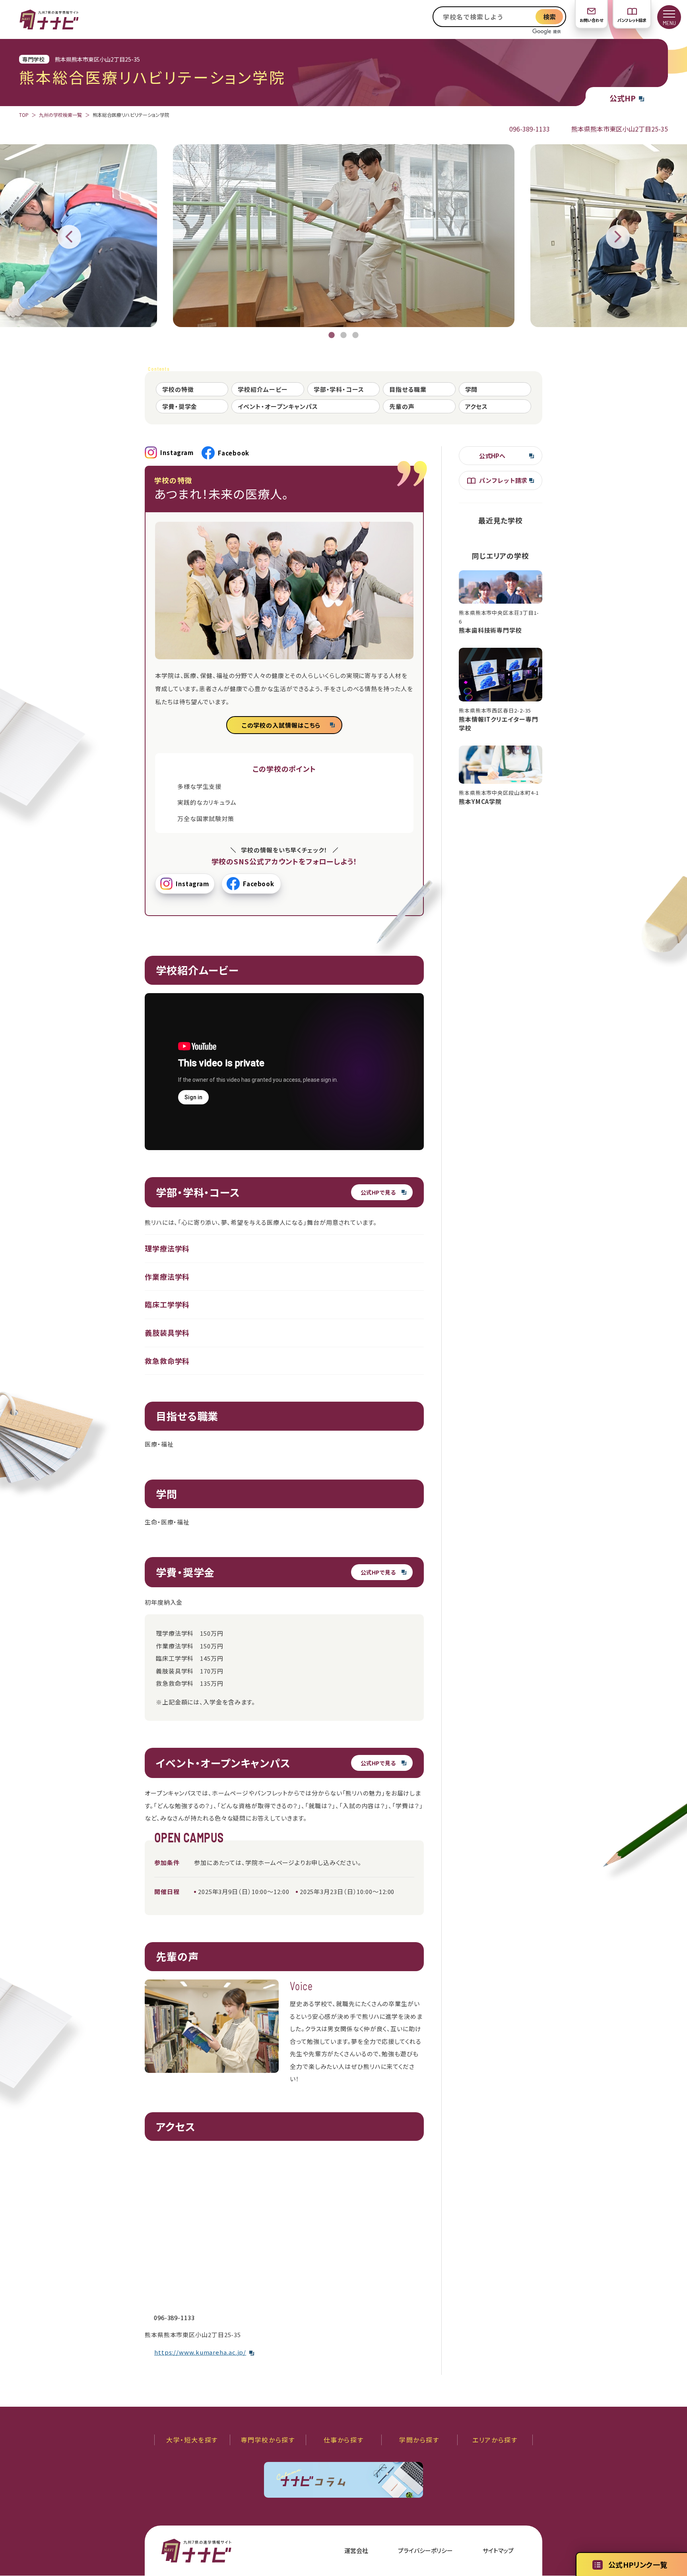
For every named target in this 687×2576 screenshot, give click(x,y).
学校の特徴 (178, 389)
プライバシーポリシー (425, 2550)
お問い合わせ (591, 20)
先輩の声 (402, 406)
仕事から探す (344, 2440)
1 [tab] (332, 335)
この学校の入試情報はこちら (281, 725)
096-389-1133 (530, 129)
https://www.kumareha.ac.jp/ (200, 2352)
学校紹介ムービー (263, 389)
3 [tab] (355, 335)
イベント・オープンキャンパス (278, 406)
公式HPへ (492, 456)
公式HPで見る (378, 1192)
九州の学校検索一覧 (60, 115)
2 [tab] (343, 335)
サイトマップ (498, 2550)
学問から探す (419, 2440)
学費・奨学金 (180, 406)
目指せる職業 (408, 389)
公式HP (623, 98)
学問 (472, 389)
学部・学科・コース (339, 389)
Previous (69, 237)
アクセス (477, 406)
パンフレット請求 (632, 20)
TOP (24, 115)
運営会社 (356, 2550)
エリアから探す (495, 2440)
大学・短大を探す (192, 2440)
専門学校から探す (268, 2440)
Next (618, 237)
